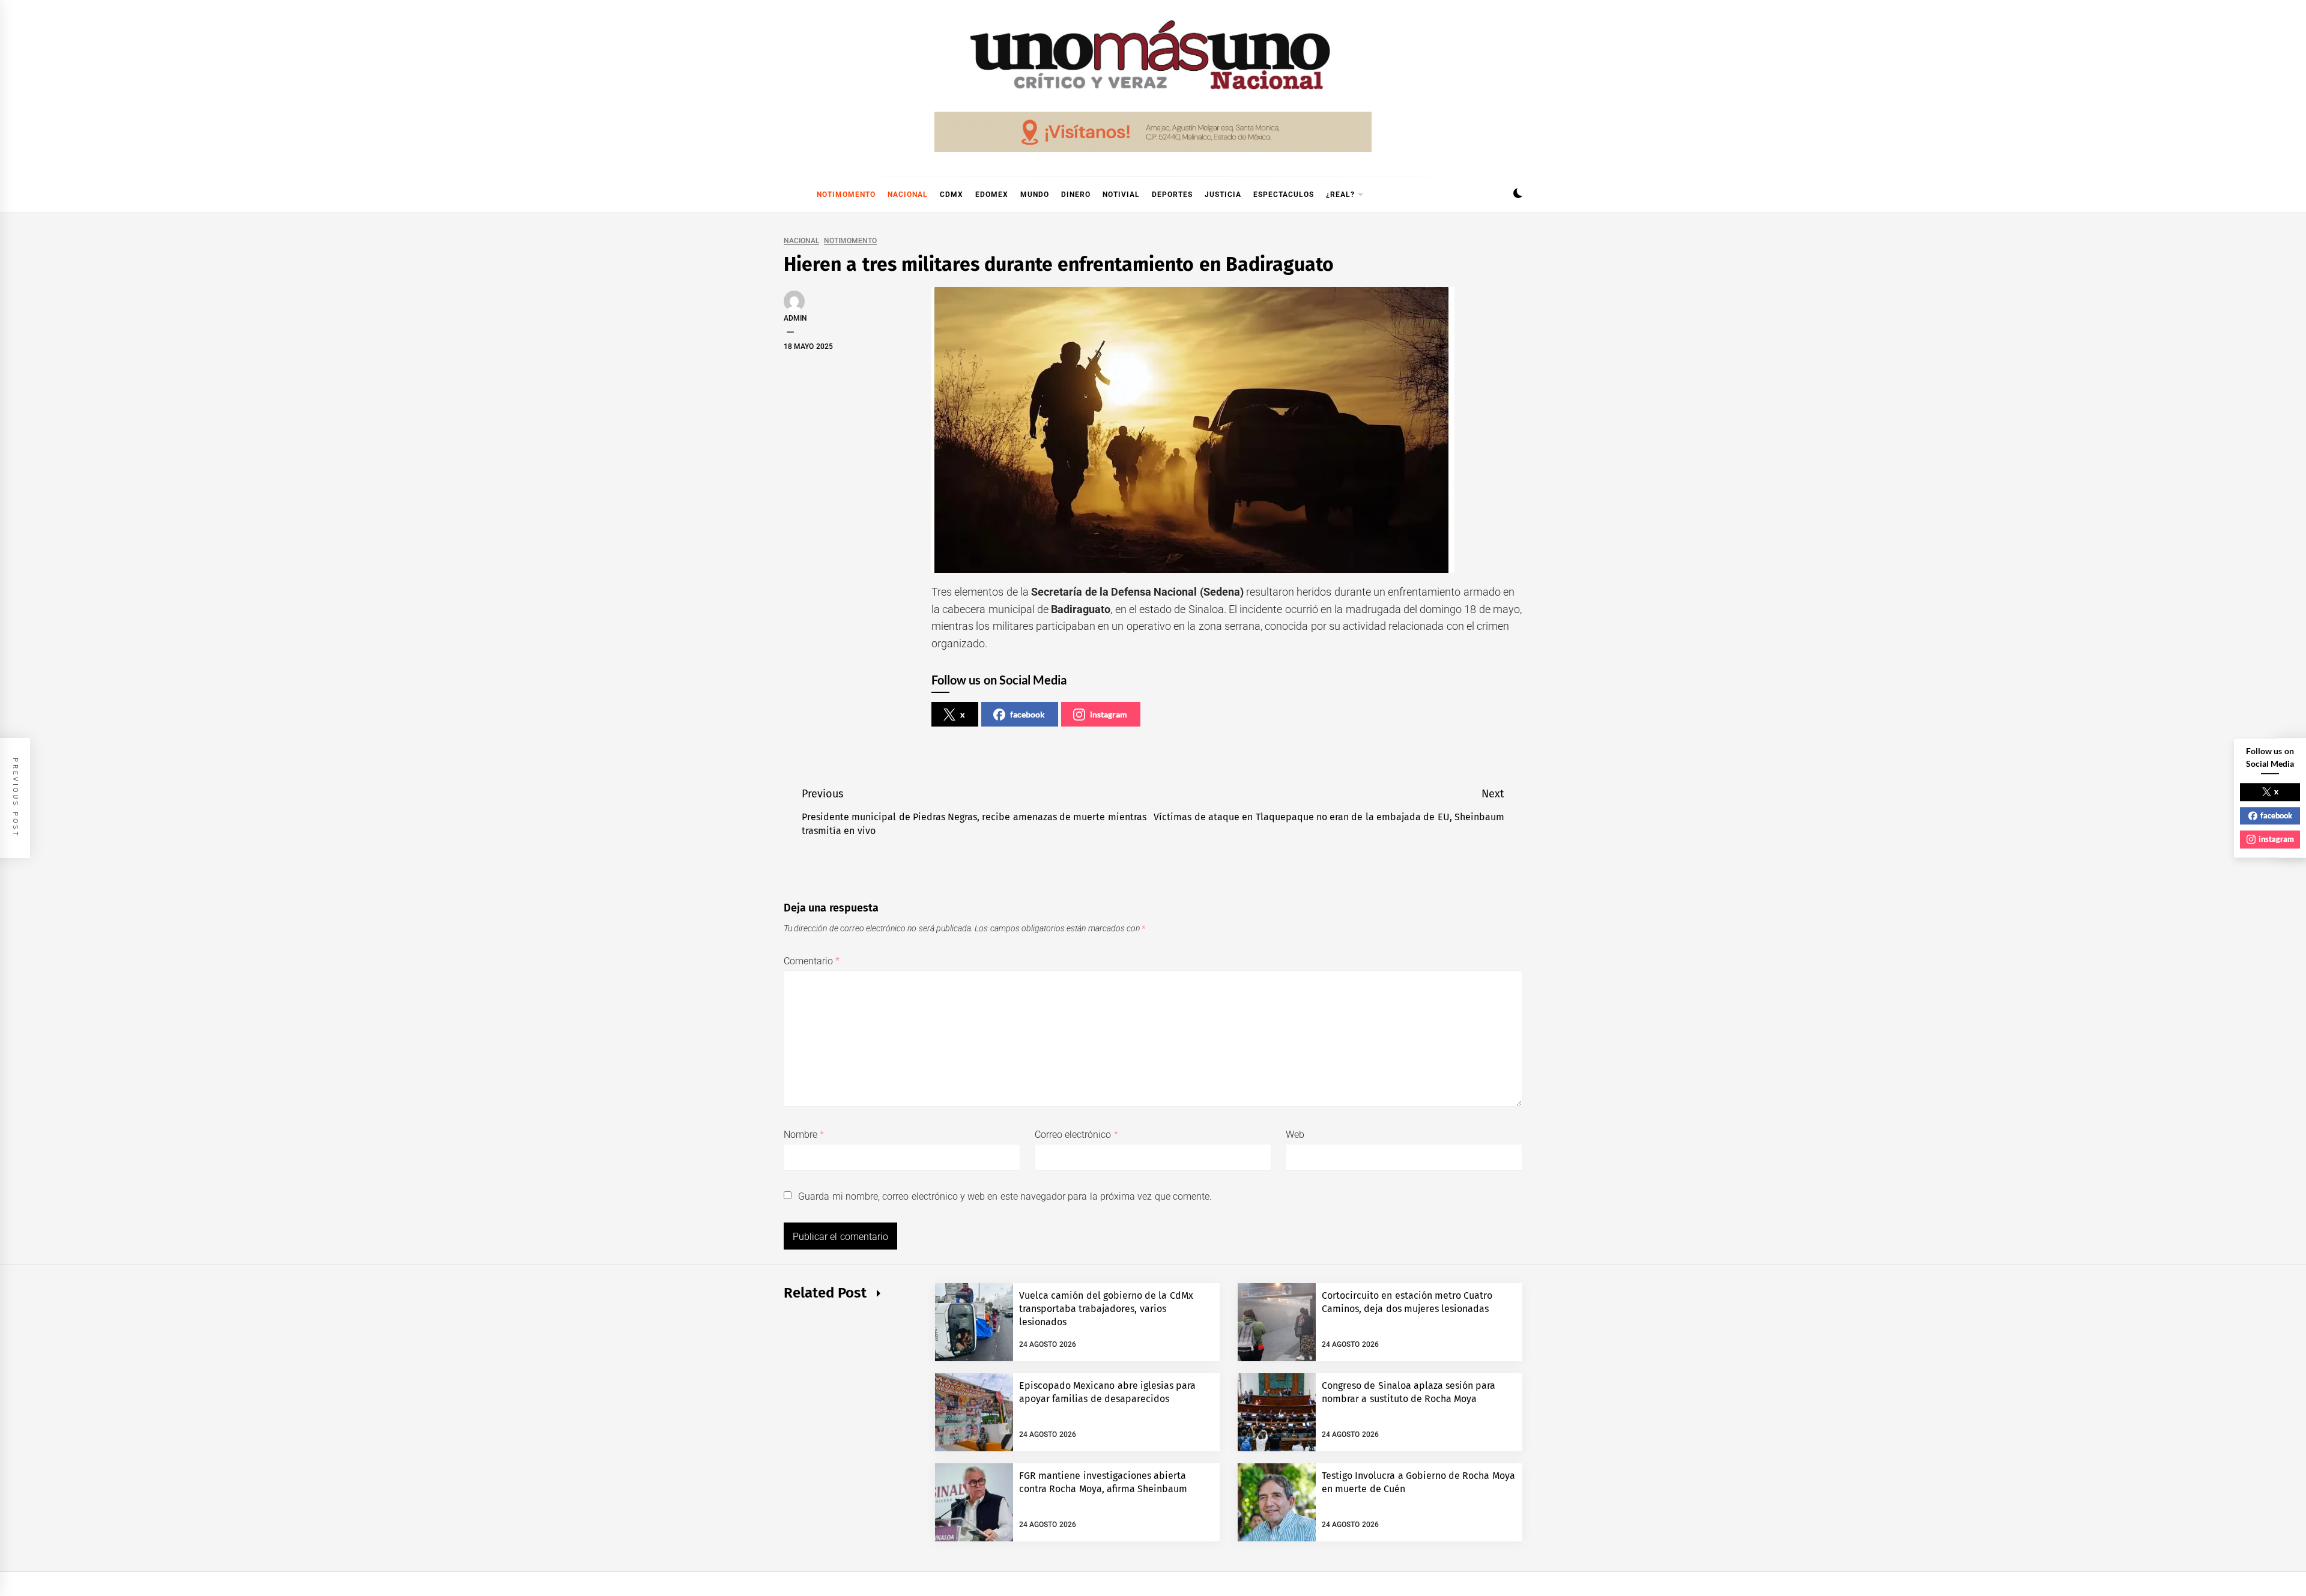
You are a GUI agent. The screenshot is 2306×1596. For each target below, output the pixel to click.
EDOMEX (992, 195)
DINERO (1076, 195)
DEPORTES (1172, 195)
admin (795, 318)
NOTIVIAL (1121, 195)
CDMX (952, 195)
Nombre (804, 1135)
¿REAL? (1340, 195)
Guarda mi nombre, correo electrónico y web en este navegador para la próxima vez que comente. (1005, 1196)
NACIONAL (908, 195)
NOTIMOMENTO (846, 195)
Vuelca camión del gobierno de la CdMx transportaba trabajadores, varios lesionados (1106, 1309)
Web (1295, 1135)
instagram (1109, 714)
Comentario (812, 961)
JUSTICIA (1223, 195)
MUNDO (1035, 195)
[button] (1518, 195)
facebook (1027, 714)
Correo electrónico (1076, 1135)
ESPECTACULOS (1284, 195)
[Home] (790, 195)
